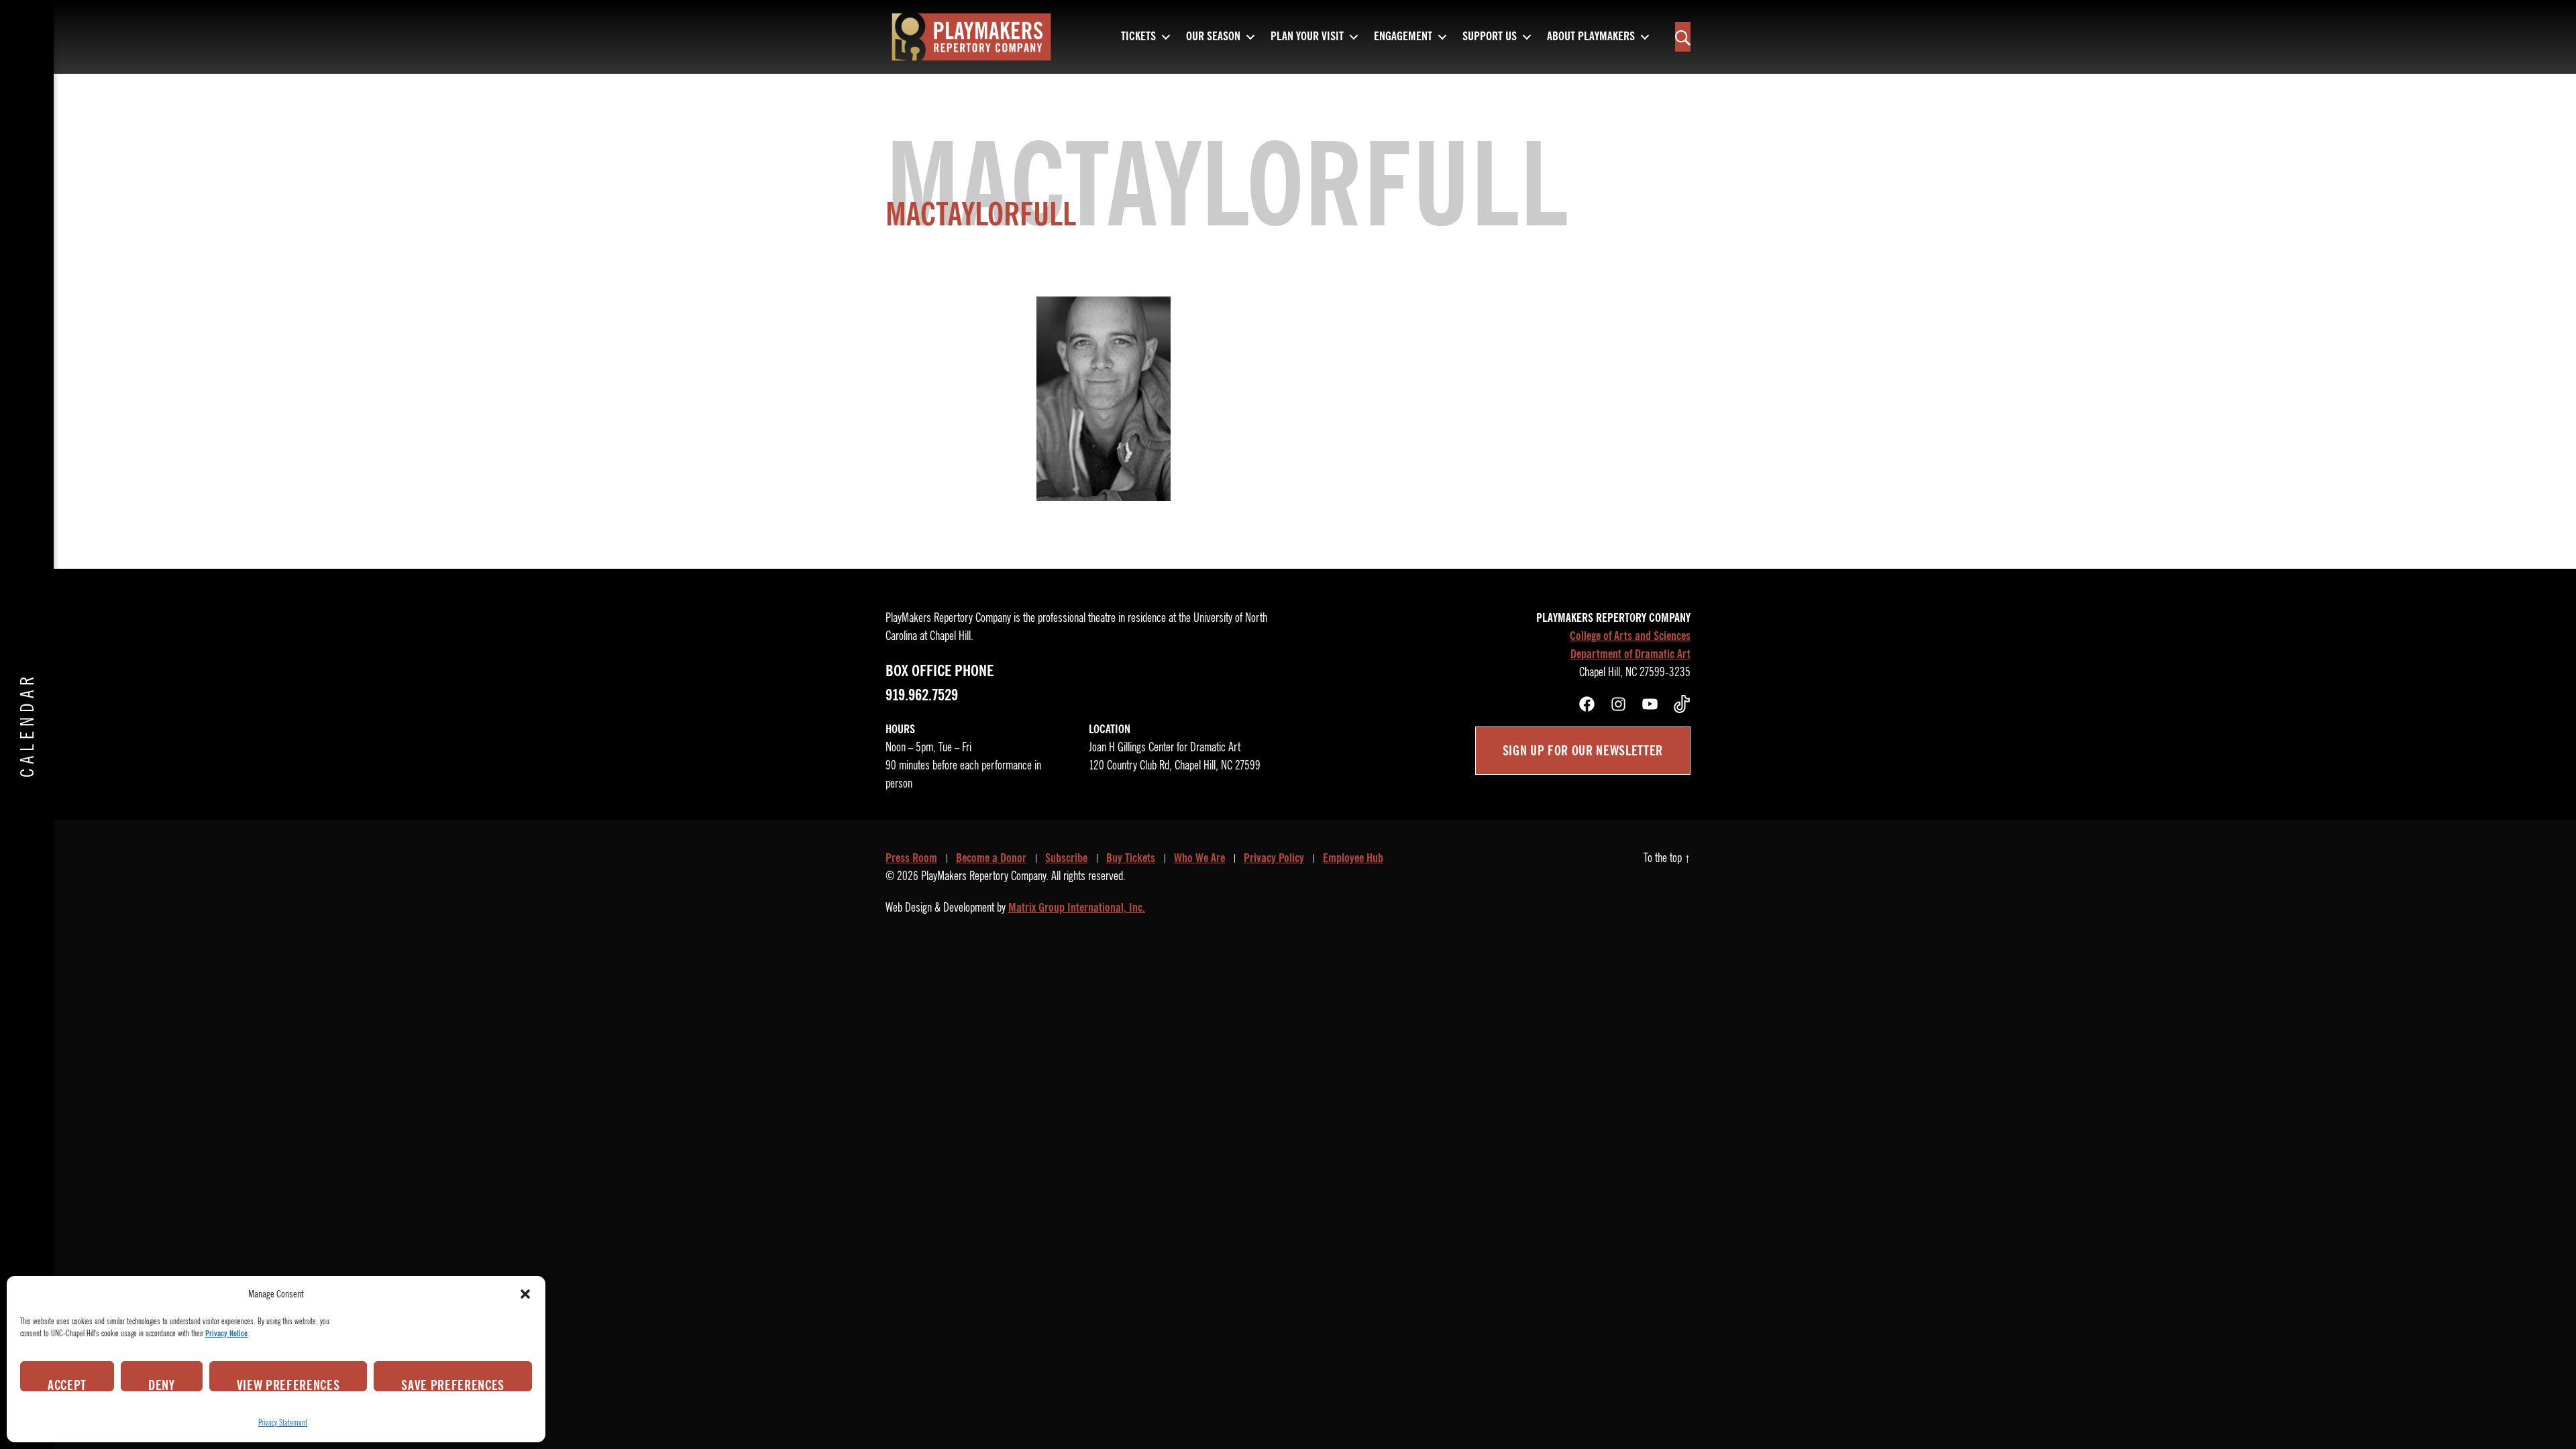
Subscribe (1066, 858)
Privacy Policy (1274, 858)
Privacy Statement (283, 1423)
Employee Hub (1353, 858)
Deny (162, 1384)
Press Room (911, 858)
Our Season (1213, 37)
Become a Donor (991, 858)
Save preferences (453, 1384)
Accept (67, 1384)
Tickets (1138, 37)
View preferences (288, 1384)
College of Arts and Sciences (1630, 636)
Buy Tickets (1131, 858)
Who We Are (1199, 858)
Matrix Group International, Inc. (1077, 908)
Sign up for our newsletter (1583, 751)
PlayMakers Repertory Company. (985, 876)
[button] (525, 1294)
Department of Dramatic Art (1630, 654)
